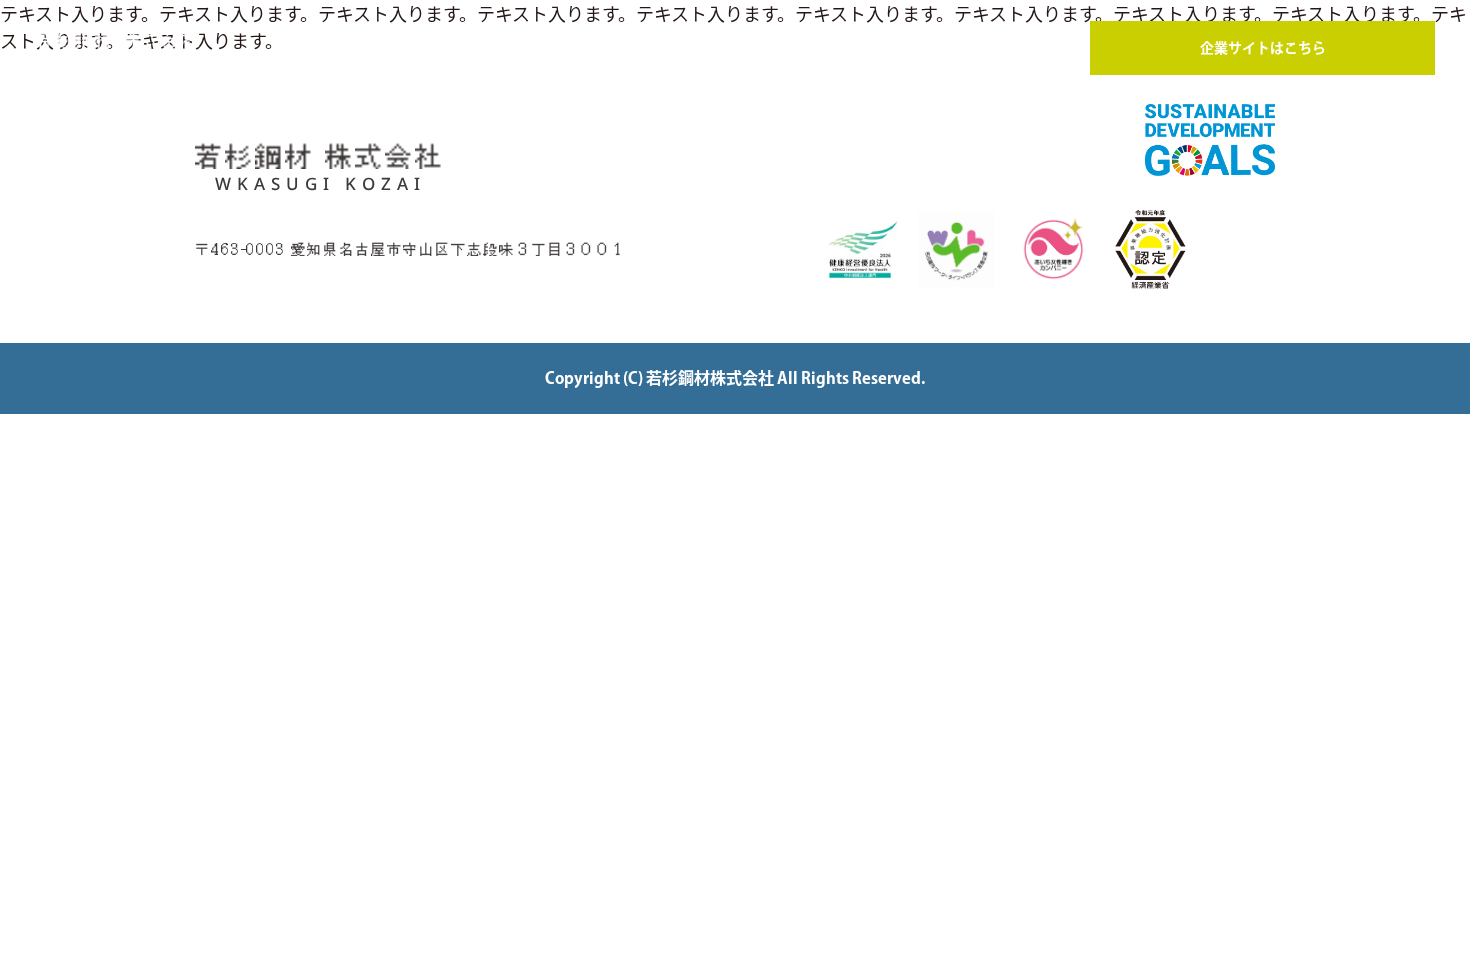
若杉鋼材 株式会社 (118, 50)
